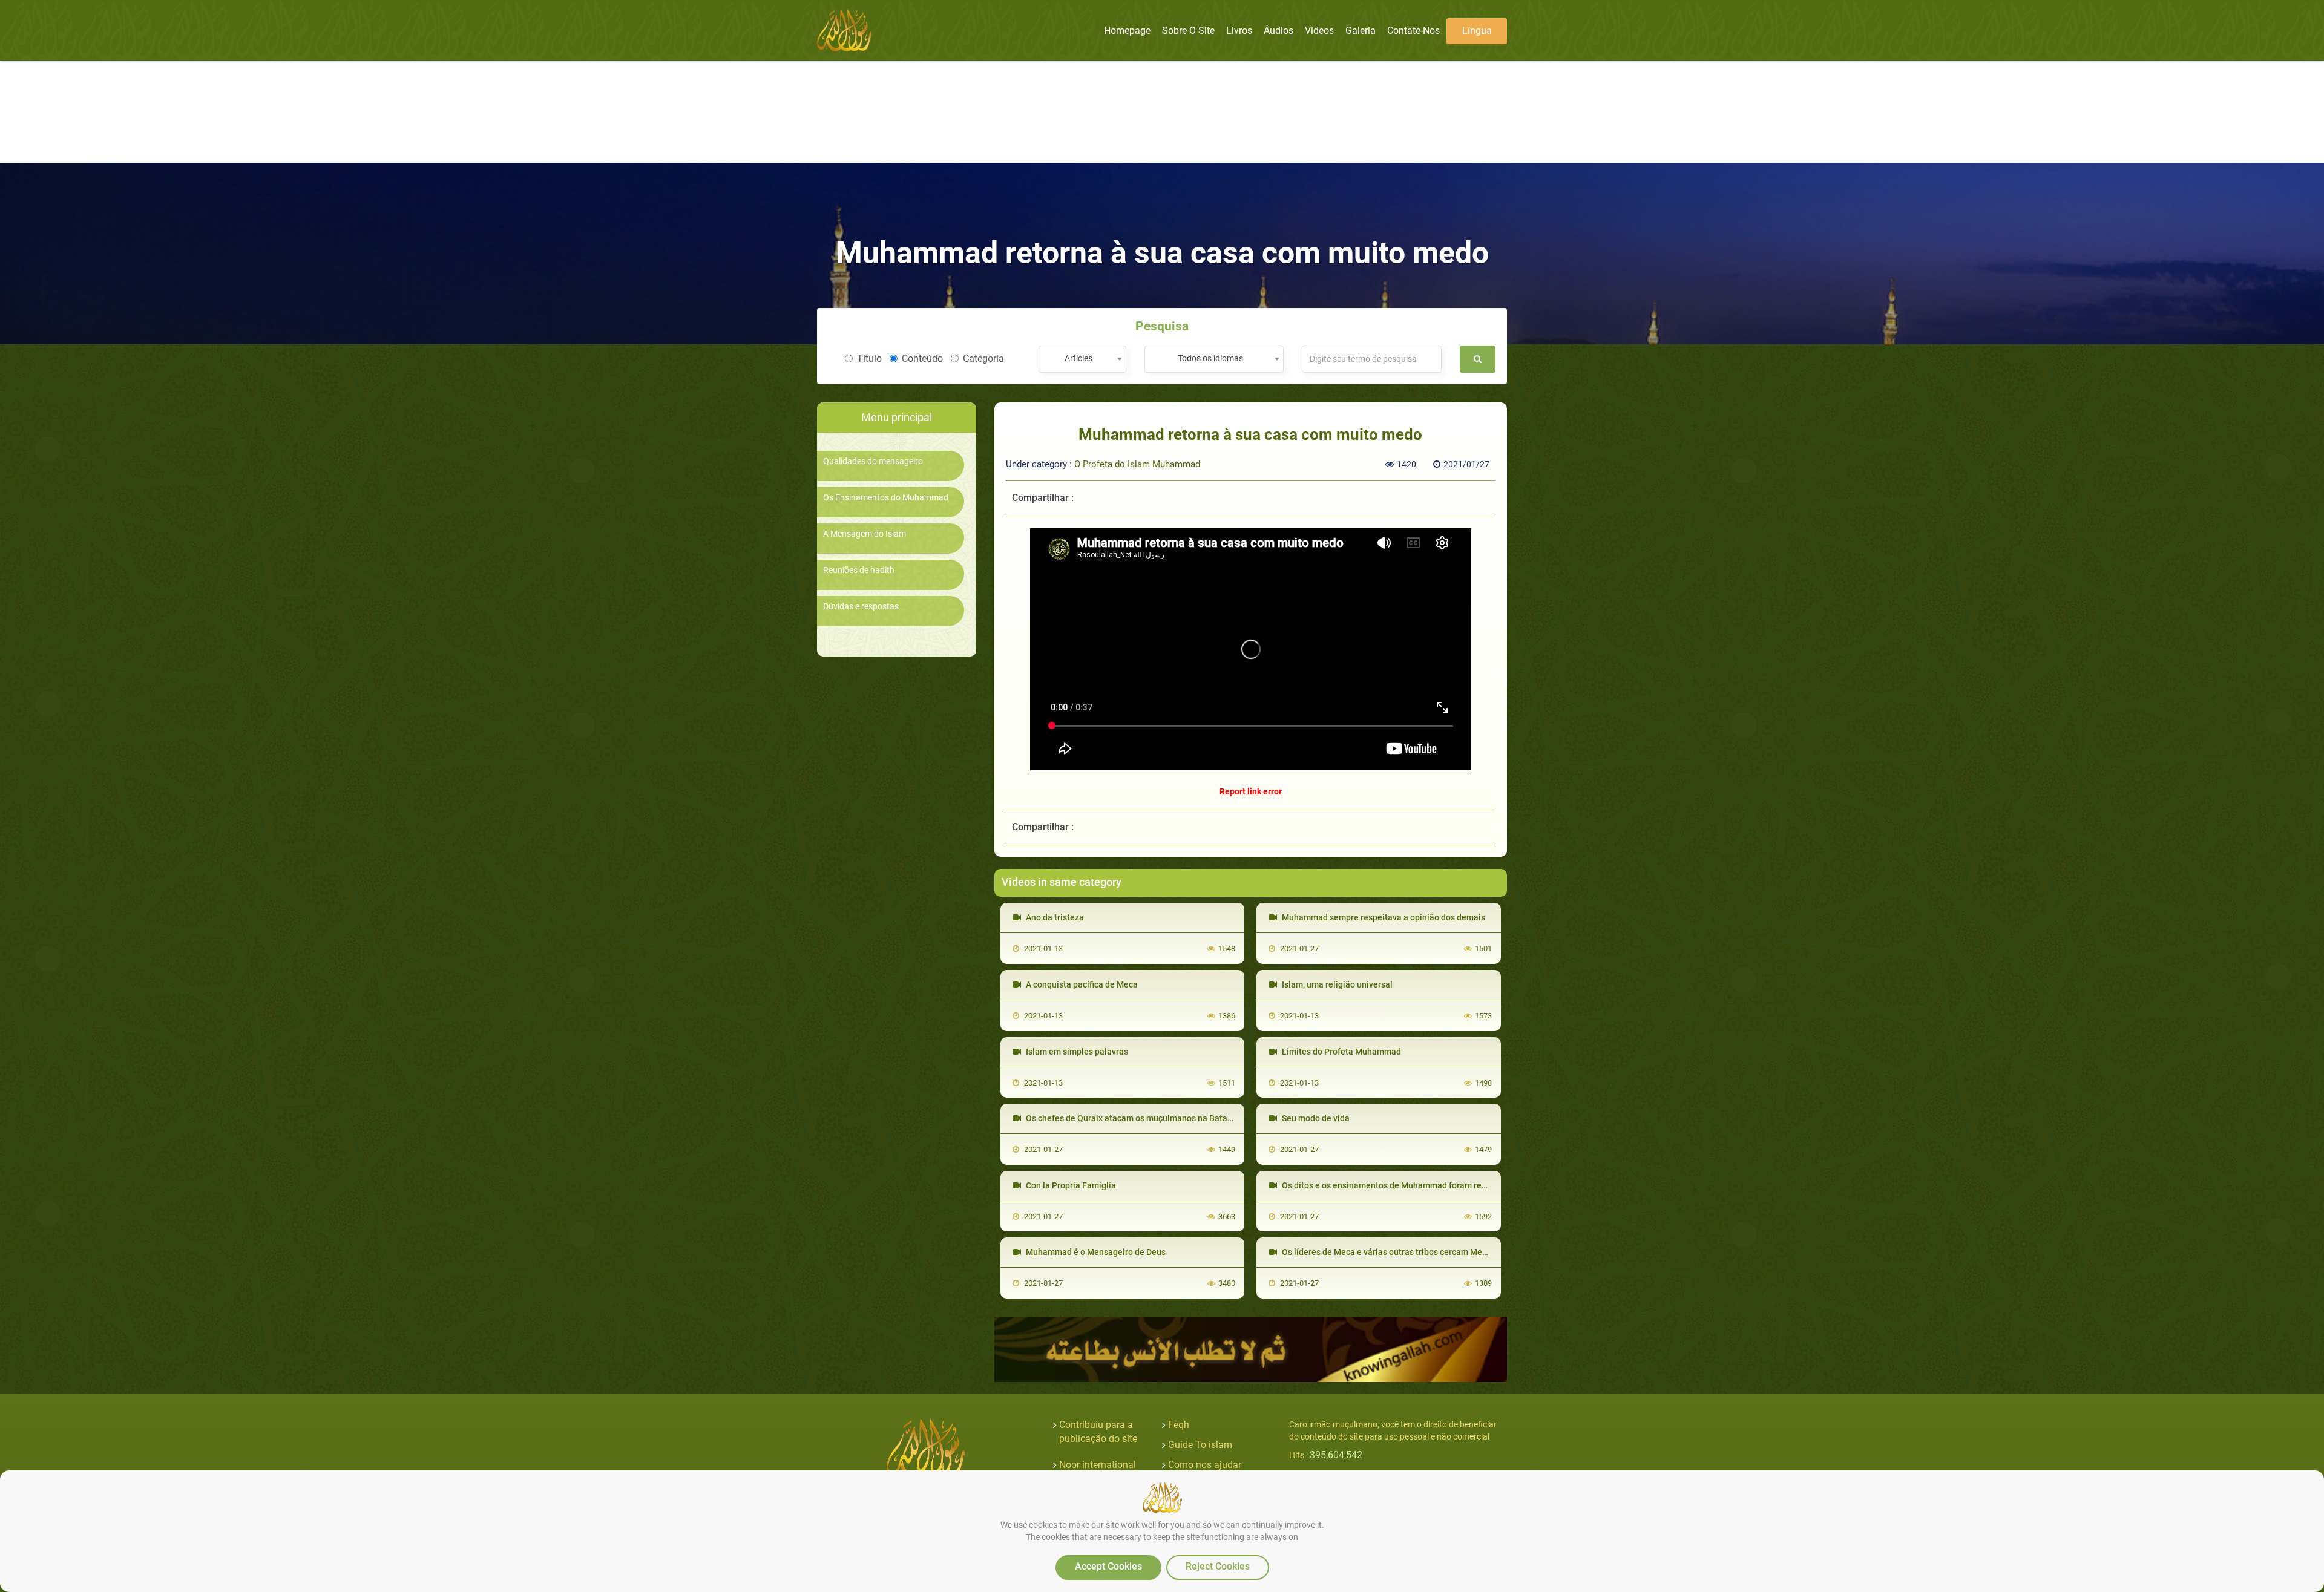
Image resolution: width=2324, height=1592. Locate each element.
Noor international (1098, 1465)
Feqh (1179, 1425)
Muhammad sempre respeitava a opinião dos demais (1383, 917)
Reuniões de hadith (859, 570)
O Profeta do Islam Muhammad (1137, 464)
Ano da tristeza (1054, 917)
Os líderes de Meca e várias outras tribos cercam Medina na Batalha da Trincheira (1438, 1252)
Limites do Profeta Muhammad (1341, 1052)
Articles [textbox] (1078, 358)
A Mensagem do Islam (865, 534)
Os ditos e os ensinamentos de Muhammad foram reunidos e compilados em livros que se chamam (1470, 1185)
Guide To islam (1200, 1445)
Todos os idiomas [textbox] (1210, 358)
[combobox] (1082, 359)
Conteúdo (922, 359)
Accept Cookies (1108, 1566)
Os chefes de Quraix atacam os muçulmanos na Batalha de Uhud (1148, 1118)
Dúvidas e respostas (861, 607)
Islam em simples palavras (1076, 1052)
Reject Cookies (1218, 1566)
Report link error (1251, 791)
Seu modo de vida (1315, 1118)
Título (869, 359)
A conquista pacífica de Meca (1081, 984)
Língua (1477, 31)
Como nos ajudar (1205, 1465)
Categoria (983, 359)
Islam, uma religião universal (1336, 984)
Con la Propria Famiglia (1070, 1185)
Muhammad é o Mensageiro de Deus (1095, 1252)
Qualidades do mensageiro (873, 461)
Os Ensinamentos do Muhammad (886, 498)
